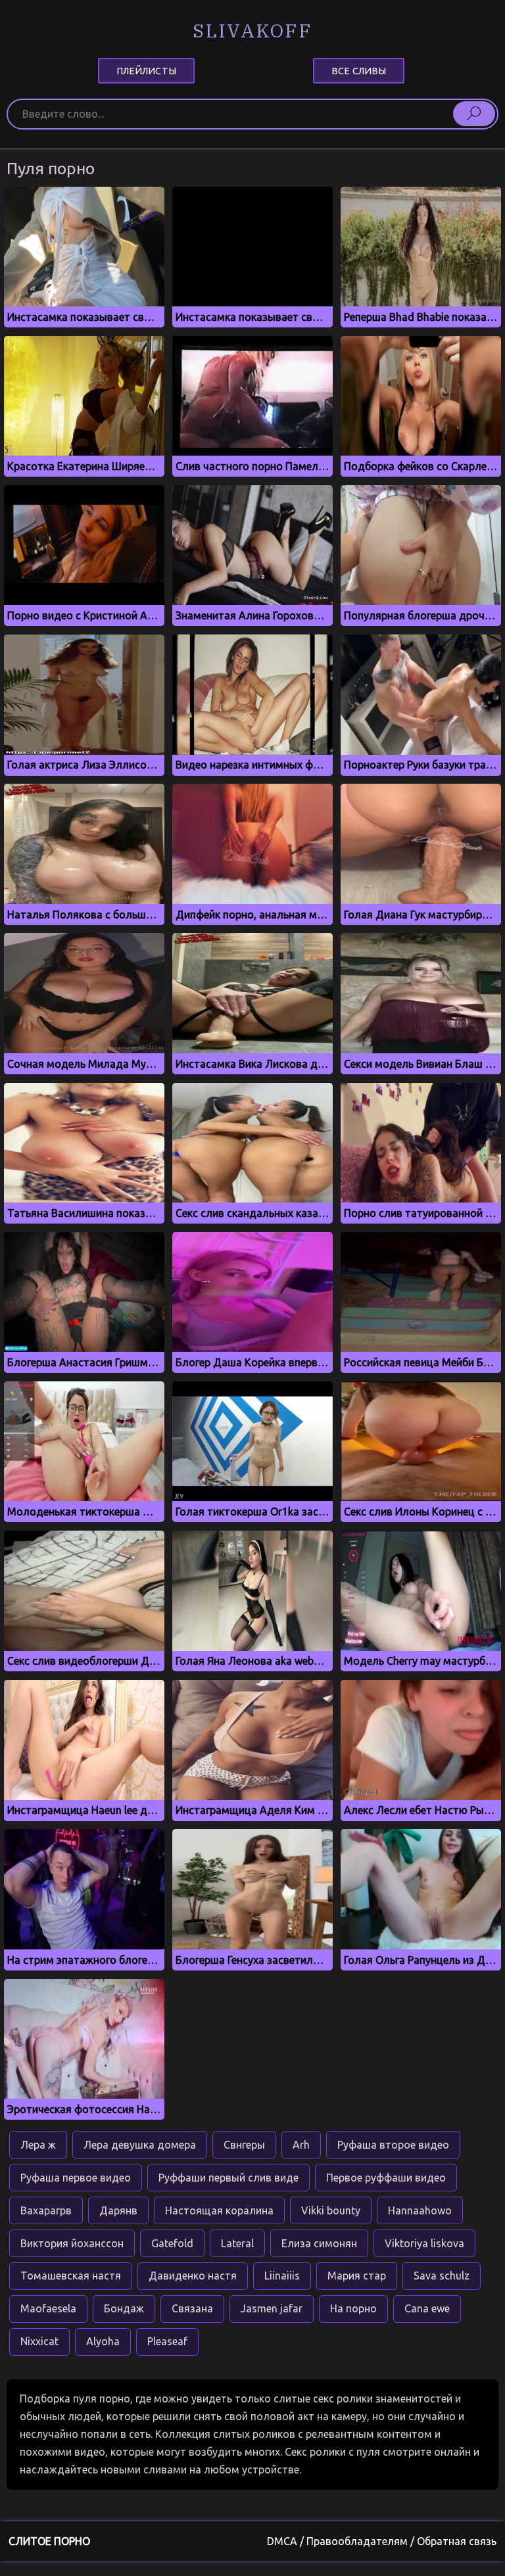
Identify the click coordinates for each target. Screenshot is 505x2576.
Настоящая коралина (219, 2210)
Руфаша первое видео (76, 2178)
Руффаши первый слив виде (228, 2178)
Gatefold (172, 2243)
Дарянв (118, 2210)
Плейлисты (146, 70)
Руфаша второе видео (393, 2145)
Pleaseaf (167, 2341)
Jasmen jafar (272, 2308)
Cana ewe (427, 2308)
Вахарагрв (46, 2210)
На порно (353, 2308)
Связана (192, 2308)
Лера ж (38, 2145)
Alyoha (103, 2341)
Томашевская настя (71, 2276)
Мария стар (357, 2276)
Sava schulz (442, 2276)
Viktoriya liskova (424, 2243)
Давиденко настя (193, 2276)
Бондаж (124, 2308)
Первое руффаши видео (386, 2178)
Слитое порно (49, 2541)
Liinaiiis (282, 2276)
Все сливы (359, 70)
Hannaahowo (420, 2210)
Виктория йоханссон (72, 2243)
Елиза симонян (319, 2243)
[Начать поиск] (474, 114)
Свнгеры (244, 2145)
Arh (301, 2145)
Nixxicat (39, 2341)
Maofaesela (48, 2308)
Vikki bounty (331, 2210)
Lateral (237, 2243)
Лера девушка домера (140, 2145)
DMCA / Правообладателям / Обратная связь (382, 2541)
